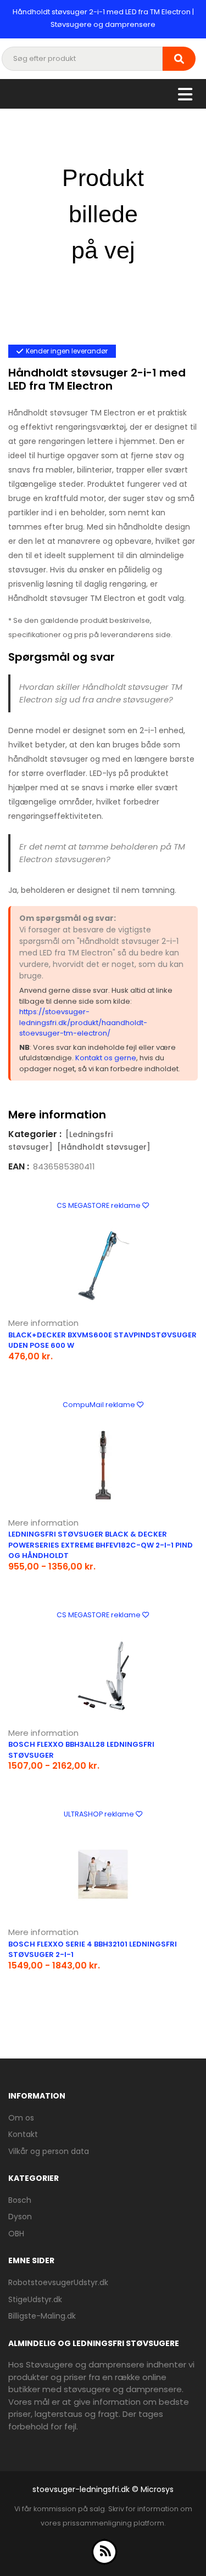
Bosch (20, 2200)
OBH (16, 2234)
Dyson (20, 2217)
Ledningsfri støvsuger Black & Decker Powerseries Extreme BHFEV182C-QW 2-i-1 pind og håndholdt (101, 1545)
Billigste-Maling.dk (42, 2316)
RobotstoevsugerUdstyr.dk (58, 2282)
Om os (21, 2118)
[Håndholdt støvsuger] (104, 1147)
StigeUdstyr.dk (35, 2299)
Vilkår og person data (49, 2151)
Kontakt (23, 2134)
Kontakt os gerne (106, 1058)
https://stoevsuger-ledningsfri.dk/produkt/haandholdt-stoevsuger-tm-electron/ (83, 1022)
